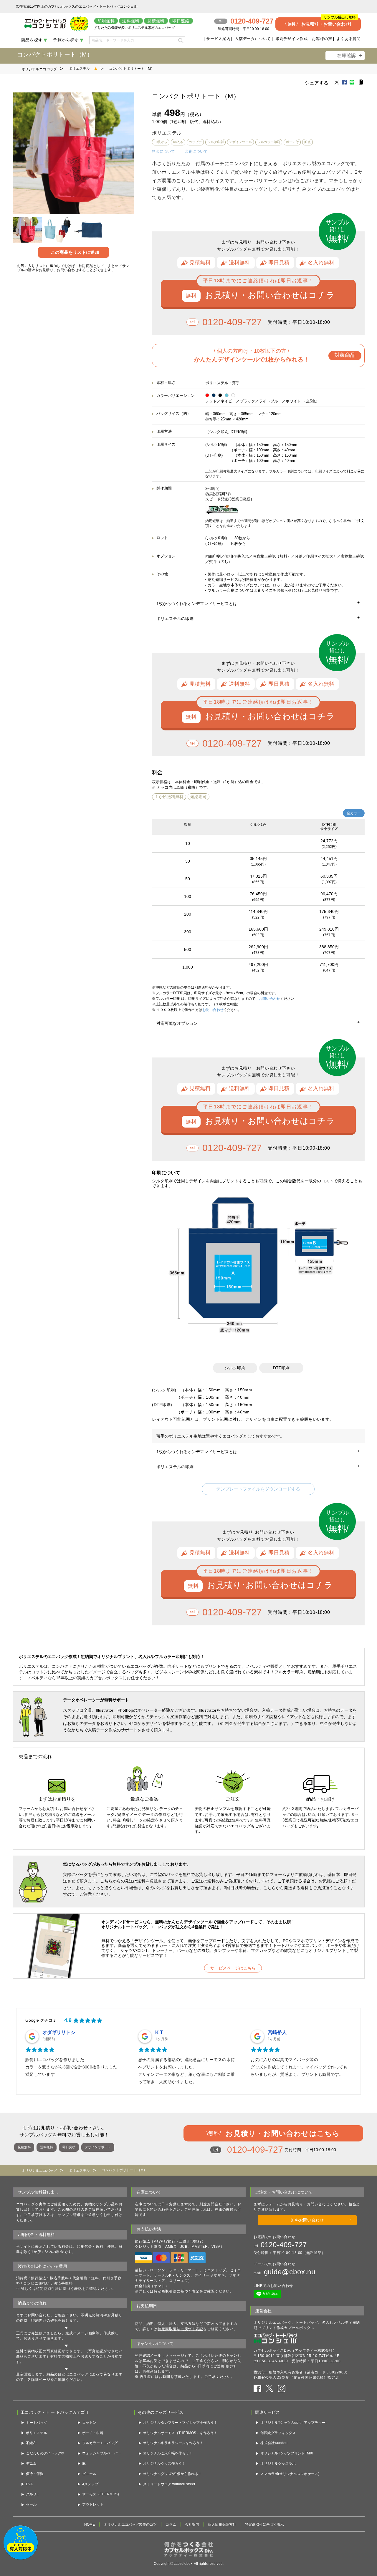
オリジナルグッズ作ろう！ (164, 2464)
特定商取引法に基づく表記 (177, 2291)
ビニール (89, 2474)
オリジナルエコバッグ (39, 69)
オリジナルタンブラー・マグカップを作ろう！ (180, 2423)
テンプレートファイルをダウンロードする (258, 1489)
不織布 (31, 2443)
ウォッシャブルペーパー (102, 2453)
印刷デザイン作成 (291, 39)
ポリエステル (79, 69)
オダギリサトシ (59, 2032)
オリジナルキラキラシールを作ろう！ (173, 2443)
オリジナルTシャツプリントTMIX (287, 2453)
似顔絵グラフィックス (278, 2433)
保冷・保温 (35, 2474)
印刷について (196, 151)
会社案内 (192, 2524)
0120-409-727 (232, 322)
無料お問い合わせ (307, 2220)
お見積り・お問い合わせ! (322, 22)
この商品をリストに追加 (75, 252)
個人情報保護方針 (222, 2524)
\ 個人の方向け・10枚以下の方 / (275, 355)
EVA (29, 2484)
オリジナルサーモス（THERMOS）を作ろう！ (180, 2433)
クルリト (33, 2494)
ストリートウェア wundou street (169, 2484)
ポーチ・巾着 (93, 2433)
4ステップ (90, 2484)
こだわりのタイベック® (45, 2453)
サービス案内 (218, 39)
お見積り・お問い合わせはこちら (273, 2133)
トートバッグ (37, 2423)
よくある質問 (349, 39)
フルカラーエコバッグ (100, 2443)
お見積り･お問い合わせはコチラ (270, 1585)
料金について (163, 151)
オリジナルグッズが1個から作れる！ (172, 2474)
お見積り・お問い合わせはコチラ (270, 295)
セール (31, 2504)
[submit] (180, 40)
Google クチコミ (41, 2020)
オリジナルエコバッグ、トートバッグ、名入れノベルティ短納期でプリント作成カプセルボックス (307, 2325)
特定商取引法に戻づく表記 (180, 2329)
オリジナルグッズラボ (278, 2464)
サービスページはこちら (233, 1968)
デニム (31, 2464)
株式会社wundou (274, 2443)
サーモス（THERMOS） (102, 2494)
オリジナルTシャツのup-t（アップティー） (295, 2423)
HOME (90, 2524)
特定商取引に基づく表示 (264, 2524)
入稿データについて (253, 39)
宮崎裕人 (277, 2032)
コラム (171, 2524)
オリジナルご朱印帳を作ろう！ (168, 2453)
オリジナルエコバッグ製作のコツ (130, 2524)
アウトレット (93, 2504)
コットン (89, 2423)
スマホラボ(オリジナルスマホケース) (290, 2474)
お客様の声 (322, 39)
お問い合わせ (269, 999)
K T (159, 2032)
